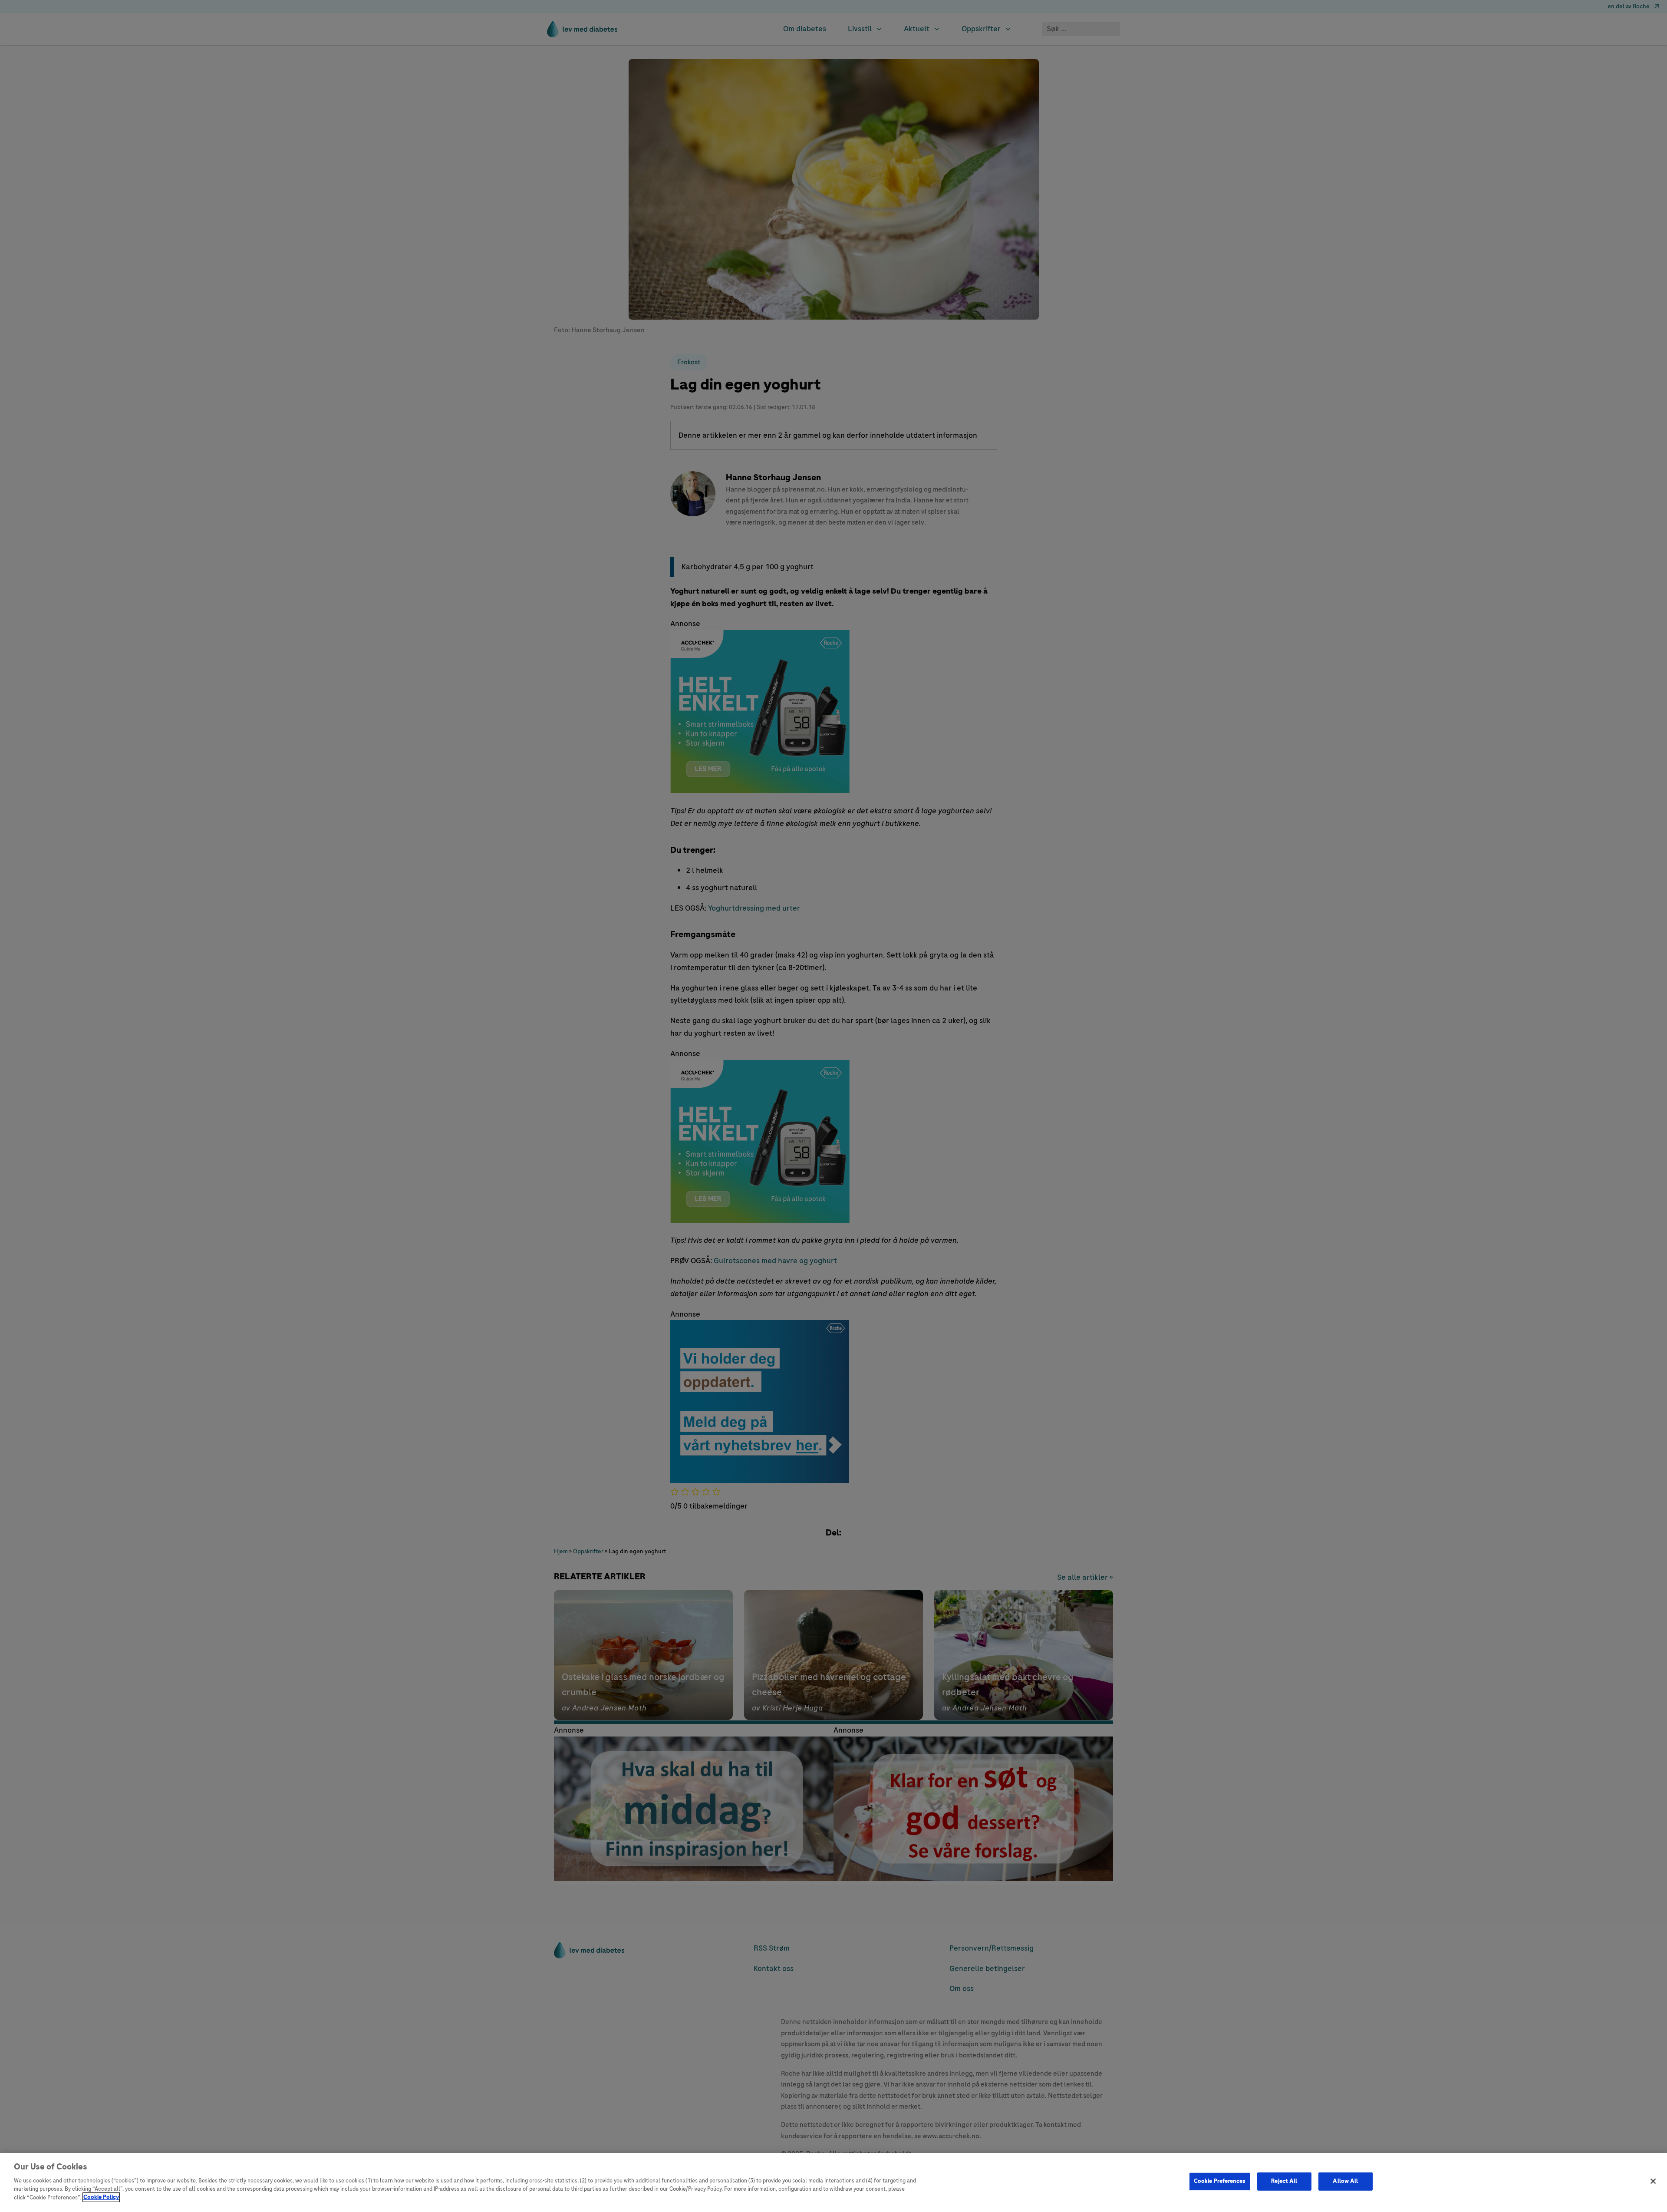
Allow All (1345, 2181)
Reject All (1284, 2181)
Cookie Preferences (1220, 2181)
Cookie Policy (101, 2197)
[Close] (1653, 2181)
